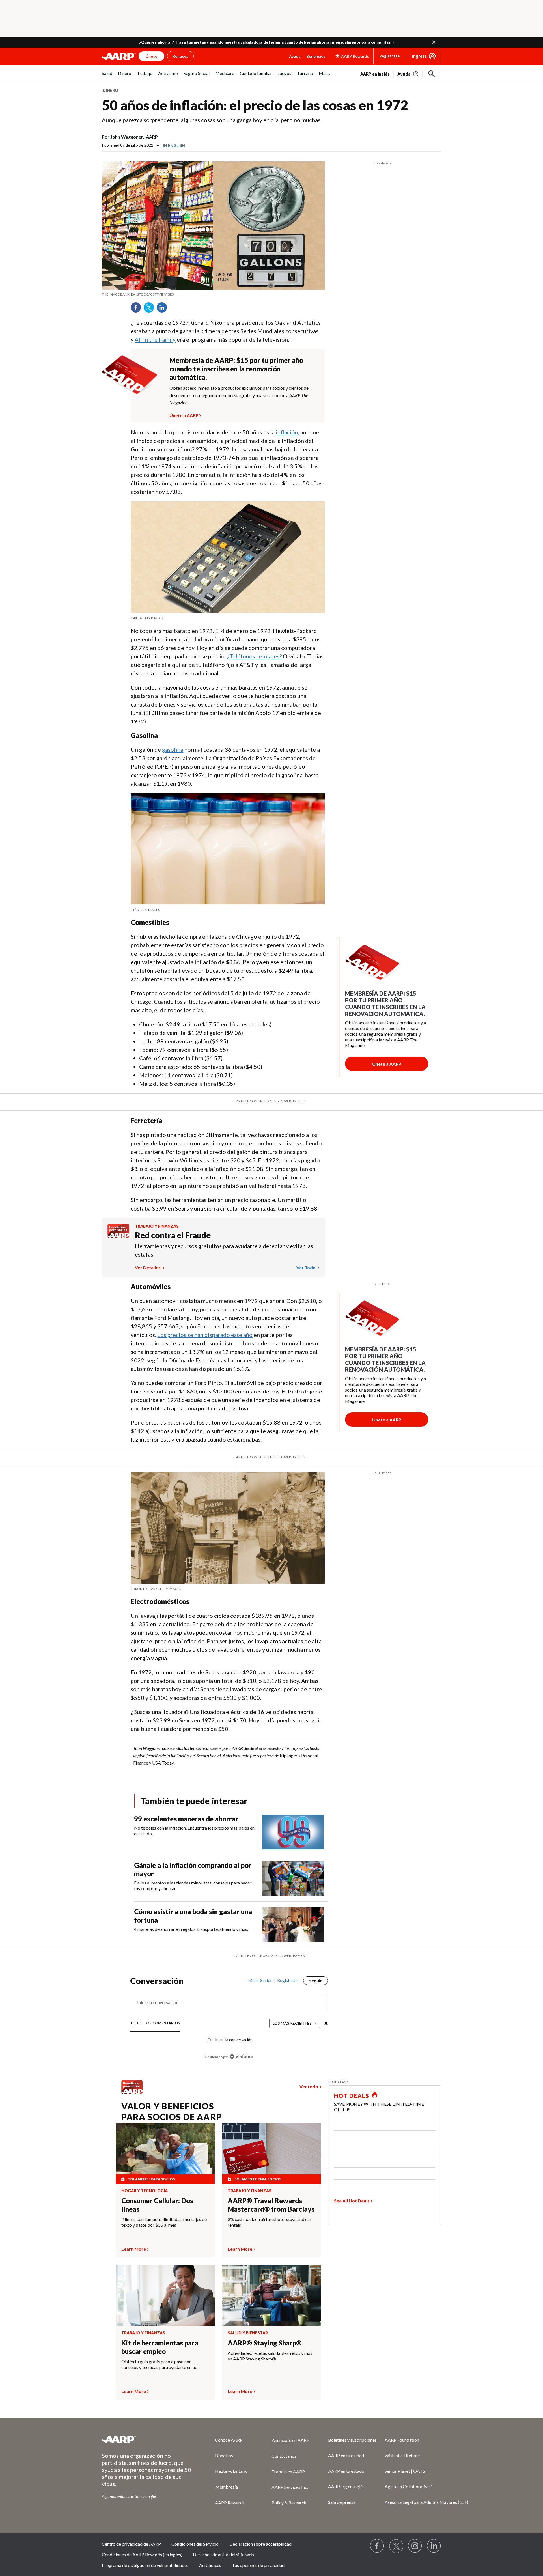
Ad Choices (210, 2565)
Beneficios (316, 56)
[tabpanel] (401, 73)
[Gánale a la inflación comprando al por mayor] (293, 1878)
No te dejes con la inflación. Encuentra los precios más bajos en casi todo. (194, 1831)
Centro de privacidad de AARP (131, 2544)
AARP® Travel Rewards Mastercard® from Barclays (271, 2205)
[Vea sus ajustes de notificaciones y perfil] (326, 2023)
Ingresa (419, 56)
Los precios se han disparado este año (205, 1335)
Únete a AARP (184, 415)
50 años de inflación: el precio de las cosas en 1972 (255, 105)
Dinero (110, 90)
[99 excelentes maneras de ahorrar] (293, 1832)
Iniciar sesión (260, 1980)
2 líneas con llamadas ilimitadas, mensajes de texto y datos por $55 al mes (164, 2222)
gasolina (173, 749)
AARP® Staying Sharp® (265, 2343)
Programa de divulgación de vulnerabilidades (145, 2565)
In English (174, 145)
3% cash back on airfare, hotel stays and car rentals (270, 2222)
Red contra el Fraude (173, 1235)
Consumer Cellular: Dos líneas (157, 2205)
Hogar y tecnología (145, 2191)
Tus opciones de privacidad (258, 2565)
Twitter (151, 309)
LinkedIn (164, 309)
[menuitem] (107, 76)
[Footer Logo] (147, 2439)
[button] (434, 42)
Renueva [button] (180, 56)
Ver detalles (148, 1267)
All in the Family (155, 339)
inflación (287, 432)
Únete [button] (151, 56)
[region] (229, 2022)
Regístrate (389, 56)
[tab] (155, 2023)
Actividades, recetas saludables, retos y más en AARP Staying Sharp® (270, 2356)
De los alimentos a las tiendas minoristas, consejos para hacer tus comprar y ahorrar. (193, 1885)
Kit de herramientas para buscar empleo (160, 2347)
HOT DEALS (352, 2096)
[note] (213, 294)
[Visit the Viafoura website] (241, 2057)
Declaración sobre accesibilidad (260, 2544)
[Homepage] (119, 56)
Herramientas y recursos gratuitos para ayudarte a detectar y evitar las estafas (224, 1250)
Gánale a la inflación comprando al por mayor (193, 1869)
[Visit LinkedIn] (434, 2546)
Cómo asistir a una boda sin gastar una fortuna (193, 1916)
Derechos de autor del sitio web (223, 2554)
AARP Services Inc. (290, 2487)
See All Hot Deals (352, 2201)
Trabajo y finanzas (157, 1226)
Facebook (138, 309)
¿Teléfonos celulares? (254, 656)
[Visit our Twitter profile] (396, 2546)
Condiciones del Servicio (195, 2544)
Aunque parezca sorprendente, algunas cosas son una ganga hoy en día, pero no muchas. (212, 120)
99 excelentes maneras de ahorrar (186, 1819)
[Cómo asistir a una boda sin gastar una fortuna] (293, 1925)
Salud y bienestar (248, 2333)
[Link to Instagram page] (415, 2546)
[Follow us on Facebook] (377, 2546)
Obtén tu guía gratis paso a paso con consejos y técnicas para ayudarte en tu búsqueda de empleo (159, 2364)
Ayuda (295, 56)
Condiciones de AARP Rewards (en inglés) (142, 2554)
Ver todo (306, 1267)
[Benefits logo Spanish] (118, 1236)
